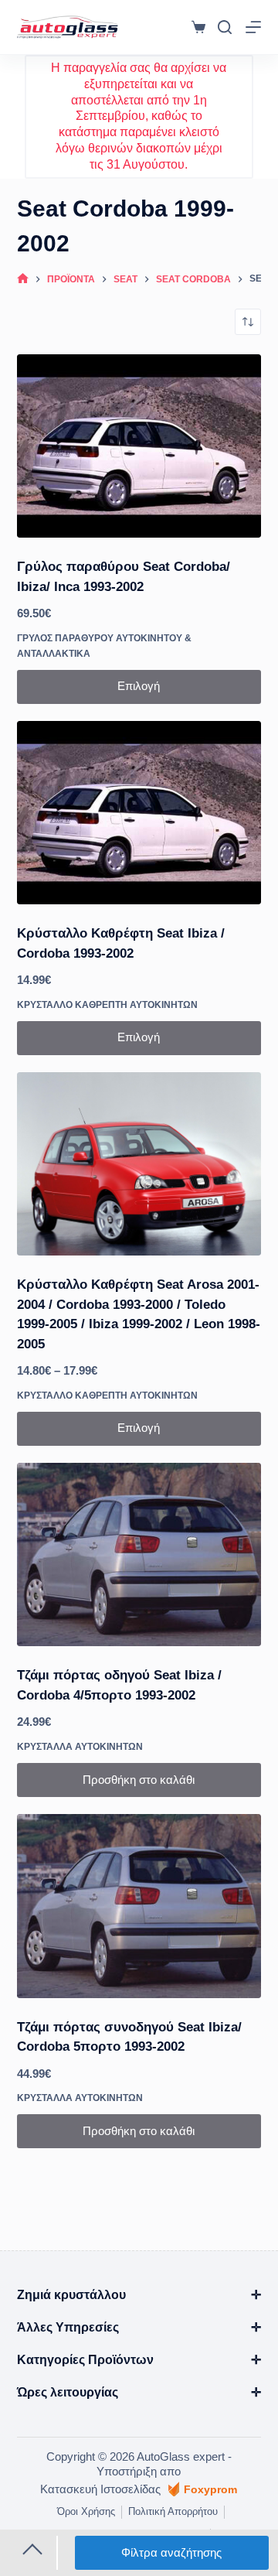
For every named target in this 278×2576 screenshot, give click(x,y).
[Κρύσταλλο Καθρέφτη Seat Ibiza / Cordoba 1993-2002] (139, 813)
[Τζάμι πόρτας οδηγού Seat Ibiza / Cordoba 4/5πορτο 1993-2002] (139, 1555)
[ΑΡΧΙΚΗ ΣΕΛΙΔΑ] (23, 279)
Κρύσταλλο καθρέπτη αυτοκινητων (107, 1005)
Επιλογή (139, 686)
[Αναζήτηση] (225, 27)
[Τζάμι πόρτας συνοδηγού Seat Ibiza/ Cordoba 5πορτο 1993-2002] (139, 1906)
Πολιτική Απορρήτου (173, 2511)
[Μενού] (253, 27)
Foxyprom (210, 2489)
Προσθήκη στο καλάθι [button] (139, 1780)
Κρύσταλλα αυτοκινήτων (80, 1747)
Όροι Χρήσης (86, 2511)
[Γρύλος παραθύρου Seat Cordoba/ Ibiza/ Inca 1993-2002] (139, 446)
